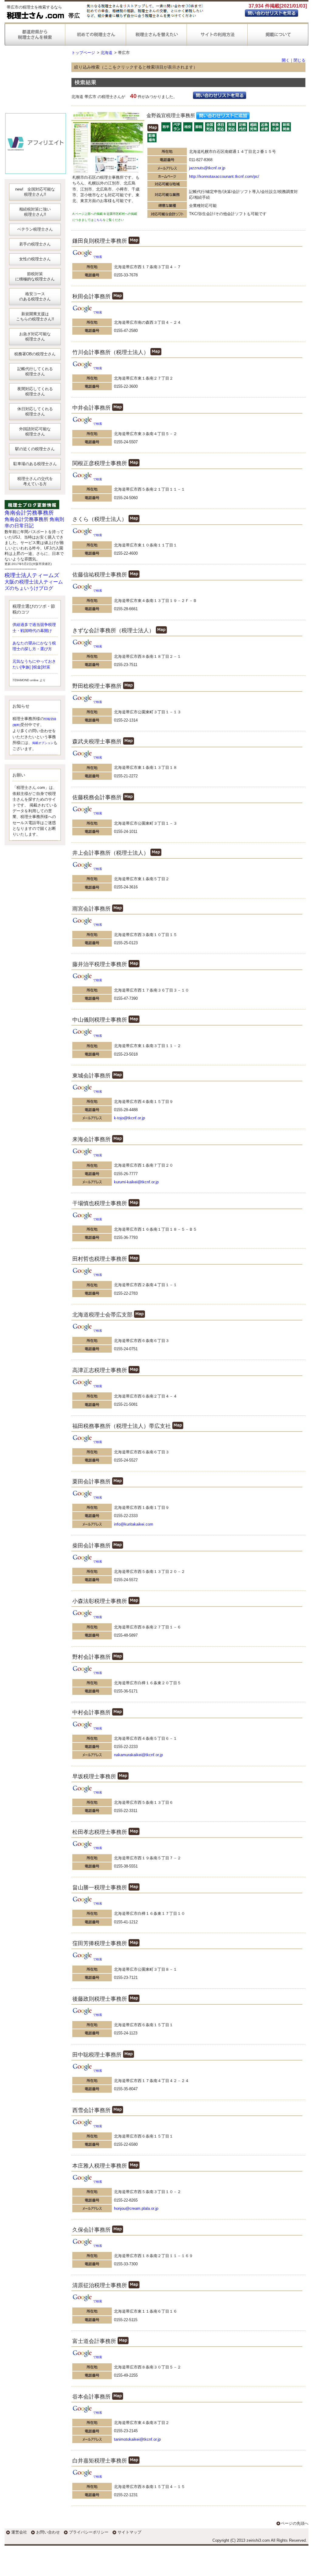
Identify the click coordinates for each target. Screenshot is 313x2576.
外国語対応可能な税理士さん (35, 431)
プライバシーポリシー (89, 2532)
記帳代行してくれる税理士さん (35, 371)
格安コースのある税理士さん (35, 296)
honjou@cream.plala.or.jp (136, 2208)
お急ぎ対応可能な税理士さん (35, 336)
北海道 (107, 53)
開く (286, 60)
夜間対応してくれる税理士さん (35, 391)
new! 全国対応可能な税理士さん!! (35, 192)
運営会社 (19, 2532)
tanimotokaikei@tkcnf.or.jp (137, 2439)
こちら (98, 220)
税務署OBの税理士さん (35, 354)
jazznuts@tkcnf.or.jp (207, 168)
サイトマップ (129, 2532)
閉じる (299, 60)
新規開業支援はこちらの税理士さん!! (35, 316)
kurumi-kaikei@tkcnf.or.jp (136, 1182)
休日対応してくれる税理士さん (35, 411)
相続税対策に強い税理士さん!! (35, 212)
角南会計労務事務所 (29, 513)
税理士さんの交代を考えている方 (35, 481)
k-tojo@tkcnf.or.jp (129, 1118)
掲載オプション (43, 743)
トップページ (83, 53)
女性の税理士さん (35, 259)
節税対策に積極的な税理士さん (35, 276)
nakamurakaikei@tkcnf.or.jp (138, 1755)
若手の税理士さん (35, 244)
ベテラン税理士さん (35, 229)
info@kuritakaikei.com (134, 1524)
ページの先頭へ (295, 2523)
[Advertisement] (36, 82)
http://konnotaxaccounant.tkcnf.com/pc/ (224, 176)
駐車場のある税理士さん (35, 464)
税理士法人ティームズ (32, 575)
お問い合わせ (48, 2532)
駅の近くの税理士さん (35, 449)
